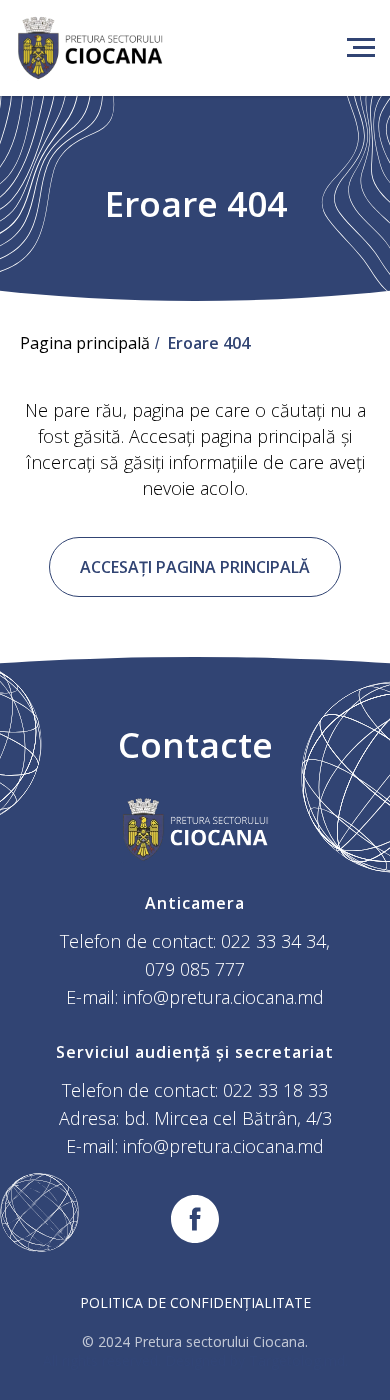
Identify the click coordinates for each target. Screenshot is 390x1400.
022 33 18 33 (275, 1090)
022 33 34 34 (273, 941)
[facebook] (195, 1219)
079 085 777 (195, 969)
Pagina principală (85, 343)
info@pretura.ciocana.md (223, 997)
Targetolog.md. (298, 1360)
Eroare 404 (209, 343)
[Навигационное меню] (361, 48)
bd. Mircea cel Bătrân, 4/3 (228, 1118)
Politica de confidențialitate (195, 1302)
